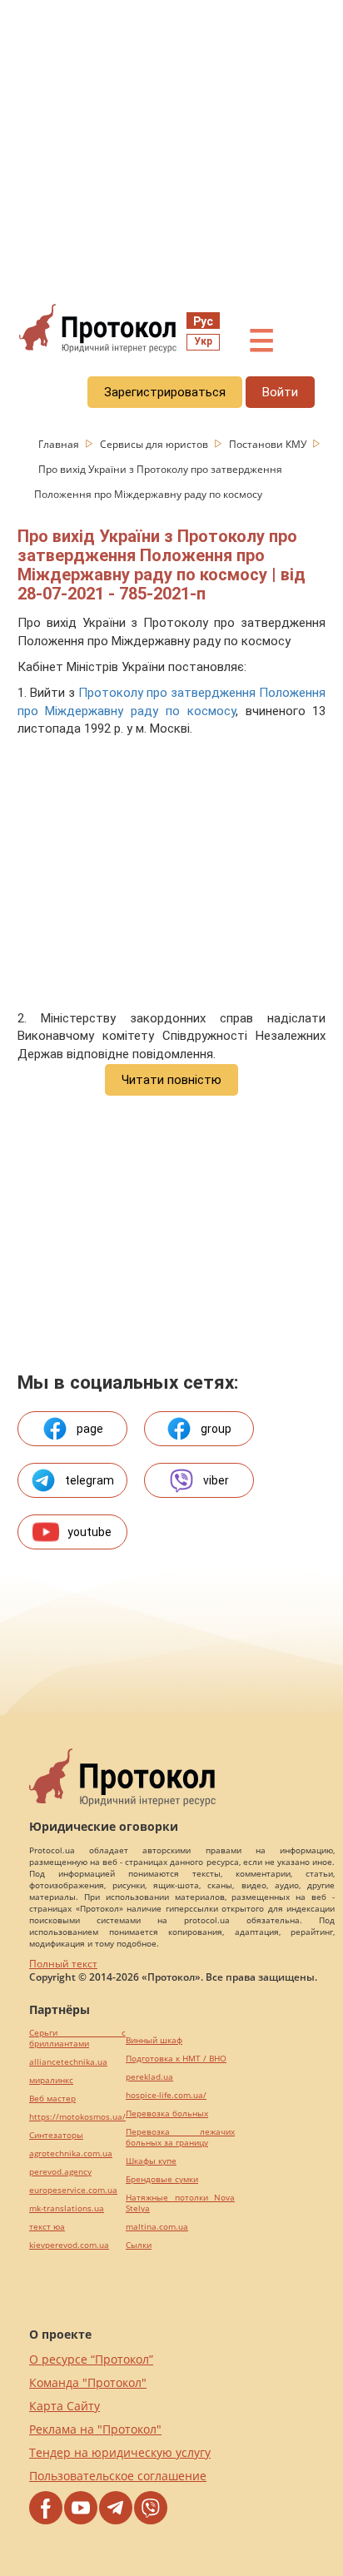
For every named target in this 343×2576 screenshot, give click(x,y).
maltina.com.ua (157, 2227)
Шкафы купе (151, 2161)
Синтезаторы (56, 2135)
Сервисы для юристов (155, 444)
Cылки (139, 2245)
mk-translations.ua (67, 2208)
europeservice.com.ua (73, 2190)
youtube (89, 1532)
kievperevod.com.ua (69, 2245)
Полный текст (63, 1964)
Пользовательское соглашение (118, 2476)
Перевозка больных (167, 2114)
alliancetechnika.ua (68, 2062)
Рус (203, 321)
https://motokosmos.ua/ (77, 2117)
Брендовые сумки (162, 2179)
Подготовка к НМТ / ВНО (176, 2059)
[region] (171, 151)
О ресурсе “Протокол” (91, 2359)
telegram (89, 1480)
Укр (203, 341)
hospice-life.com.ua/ (166, 2095)
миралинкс (51, 2080)
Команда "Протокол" (88, 2382)
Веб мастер (52, 2099)
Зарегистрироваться (165, 392)
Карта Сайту (65, 2406)
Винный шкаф (154, 2040)
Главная (60, 444)
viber (216, 1480)
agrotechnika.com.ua (71, 2153)
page (90, 1429)
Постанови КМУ (269, 444)
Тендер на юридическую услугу (120, 2452)
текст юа (47, 2227)
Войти (280, 392)
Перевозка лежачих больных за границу (180, 2137)
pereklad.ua (149, 2077)
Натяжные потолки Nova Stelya (180, 2203)
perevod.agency (60, 2172)
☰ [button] (261, 341)
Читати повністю (171, 1080)
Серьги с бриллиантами (77, 2038)
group (216, 1429)
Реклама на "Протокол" (95, 2429)
